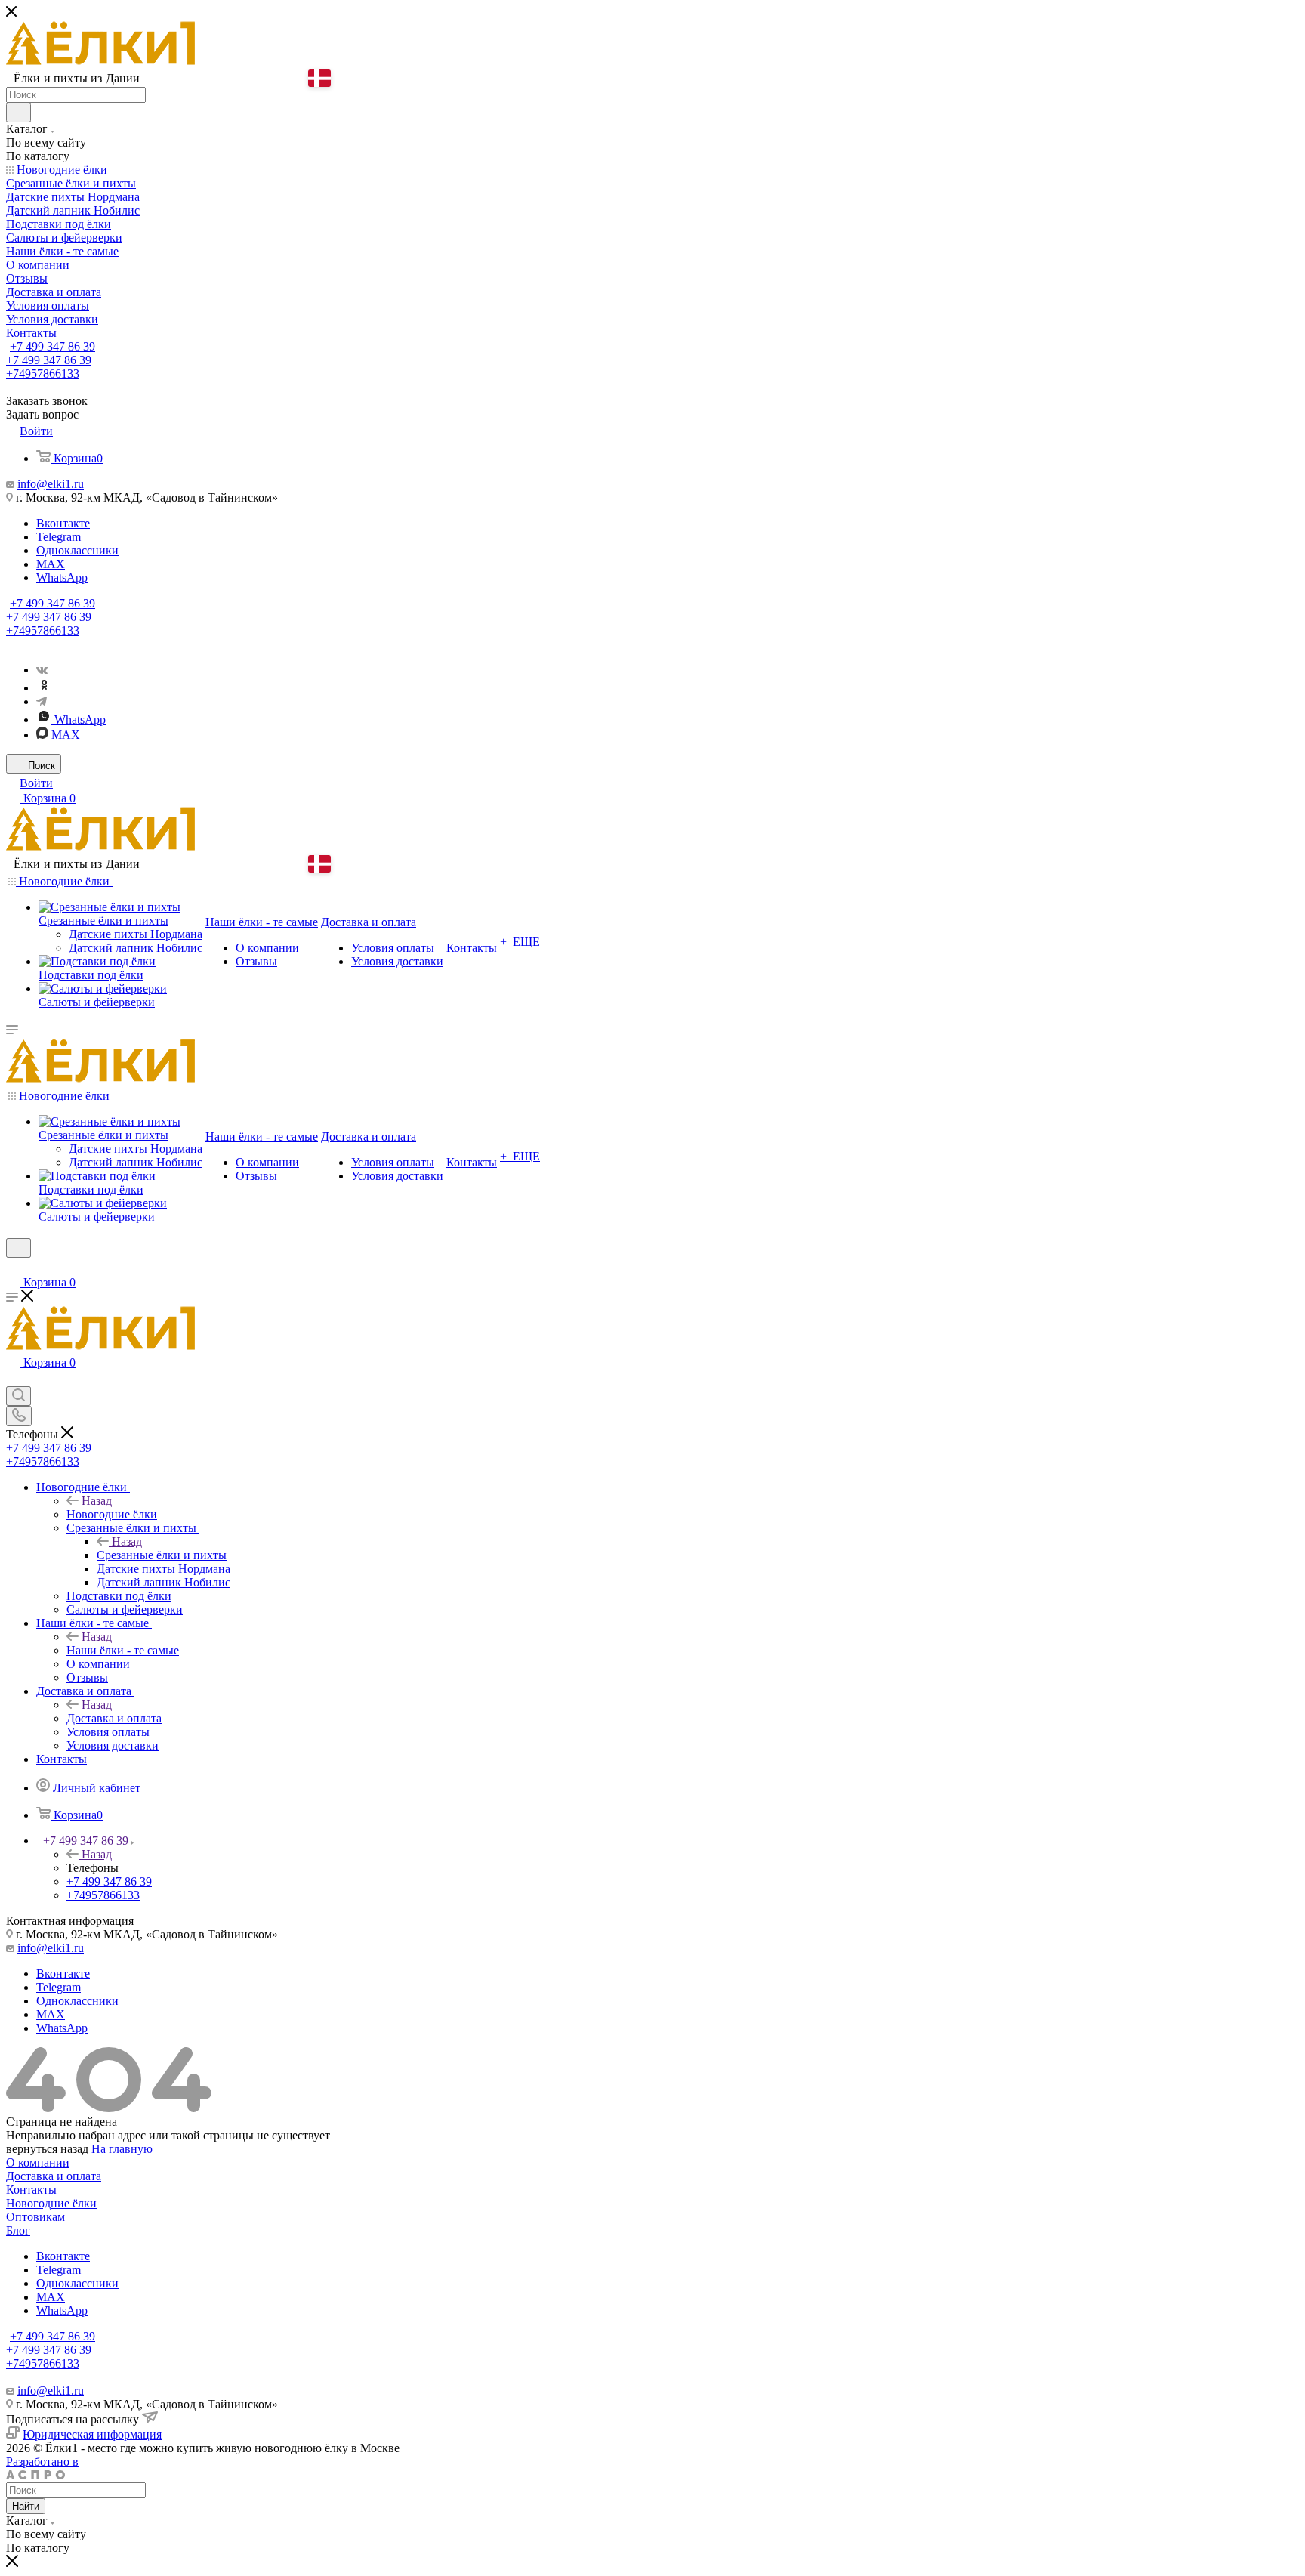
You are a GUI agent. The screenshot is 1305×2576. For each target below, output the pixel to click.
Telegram (59, 537)
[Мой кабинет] (13, 1267)
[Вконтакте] (42, 670)
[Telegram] (42, 701)
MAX (51, 564)
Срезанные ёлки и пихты (162, 1555)
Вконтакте (63, 523)
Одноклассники (77, 550)
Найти (26, 2506)
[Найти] (19, 113)
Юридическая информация (92, 2434)
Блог (18, 2230)
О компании (38, 2162)
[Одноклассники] (44, 688)
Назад (97, 1501)
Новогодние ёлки (112, 1514)
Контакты (31, 2190)
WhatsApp (62, 578)
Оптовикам (35, 2217)
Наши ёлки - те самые (123, 1650)
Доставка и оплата (114, 1718)
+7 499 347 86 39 (52, 346)
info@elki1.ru (51, 484)
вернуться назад (47, 2149)
